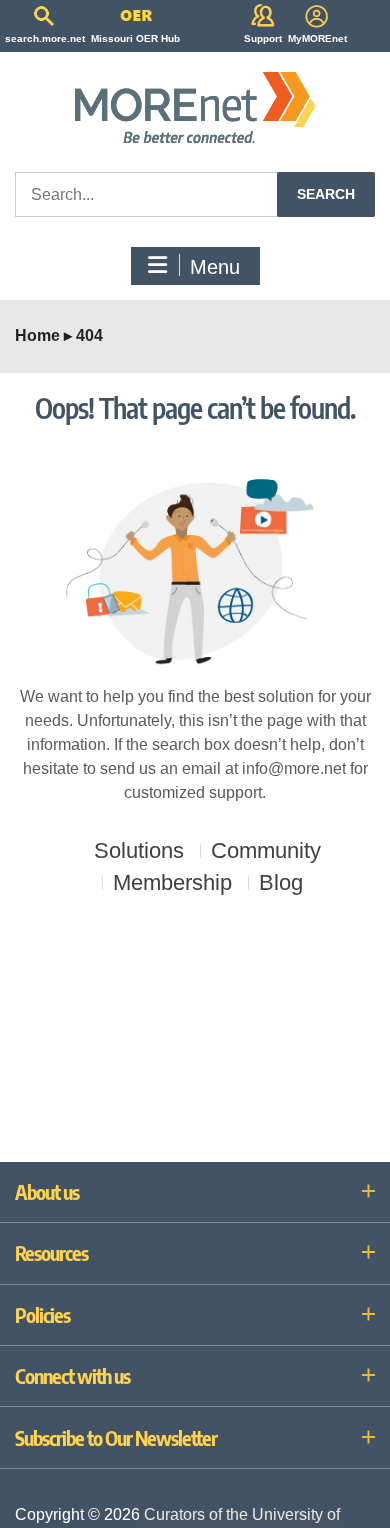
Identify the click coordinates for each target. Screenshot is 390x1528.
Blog (281, 883)
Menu (215, 267)
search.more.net (45, 38)
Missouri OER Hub (135, 38)
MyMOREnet (317, 38)
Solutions (139, 851)
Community (266, 851)
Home (37, 335)
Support (263, 38)
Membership (172, 883)
